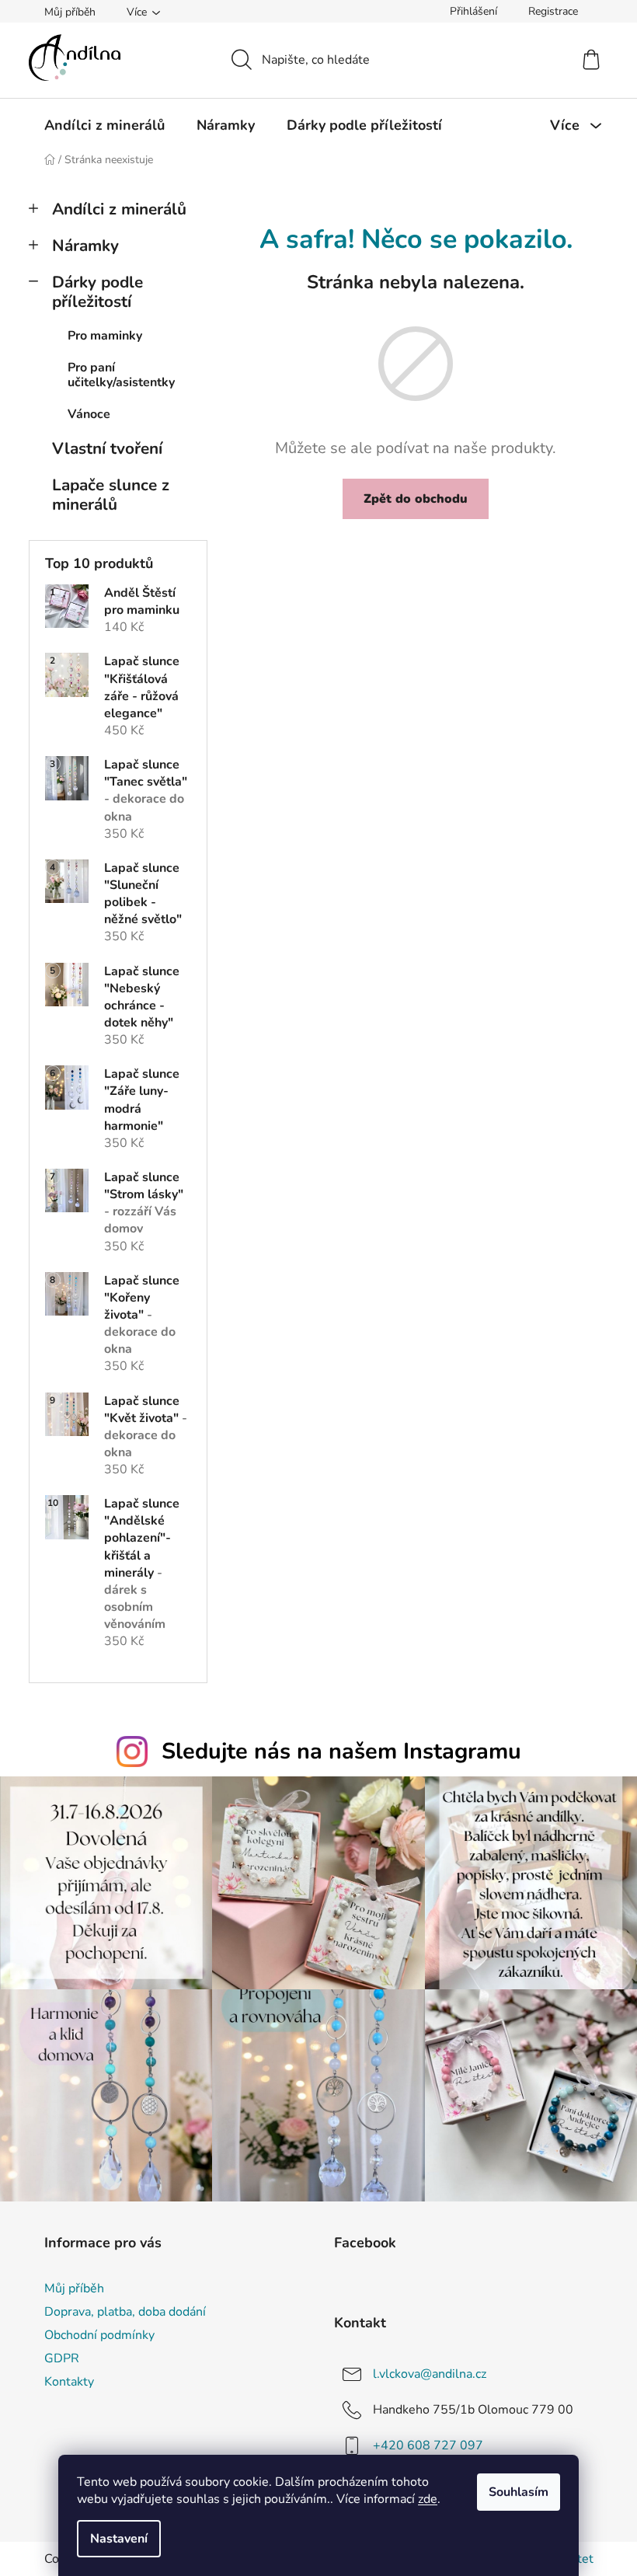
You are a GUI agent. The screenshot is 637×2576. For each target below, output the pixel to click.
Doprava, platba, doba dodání (125, 2312)
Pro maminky (105, 336)
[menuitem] (104, 125)
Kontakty (69, 2382)
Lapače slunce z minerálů (111, 495)
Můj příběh (70, 12)
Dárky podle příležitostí (97, 292)
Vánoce (89, 414)
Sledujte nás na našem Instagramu (341, 1751)
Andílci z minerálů (119, 209)
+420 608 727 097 (428, 2445)
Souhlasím (519, 2492)
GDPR (62, 2358)
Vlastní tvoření (107, 448)
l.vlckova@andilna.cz (430, 2374)
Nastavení (119, 2539)
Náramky (85, 246)
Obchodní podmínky (99, 2335)
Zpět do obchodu (416, 499)
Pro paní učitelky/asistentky (121, 375)
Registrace (553, 11)
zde (428, 2499)
